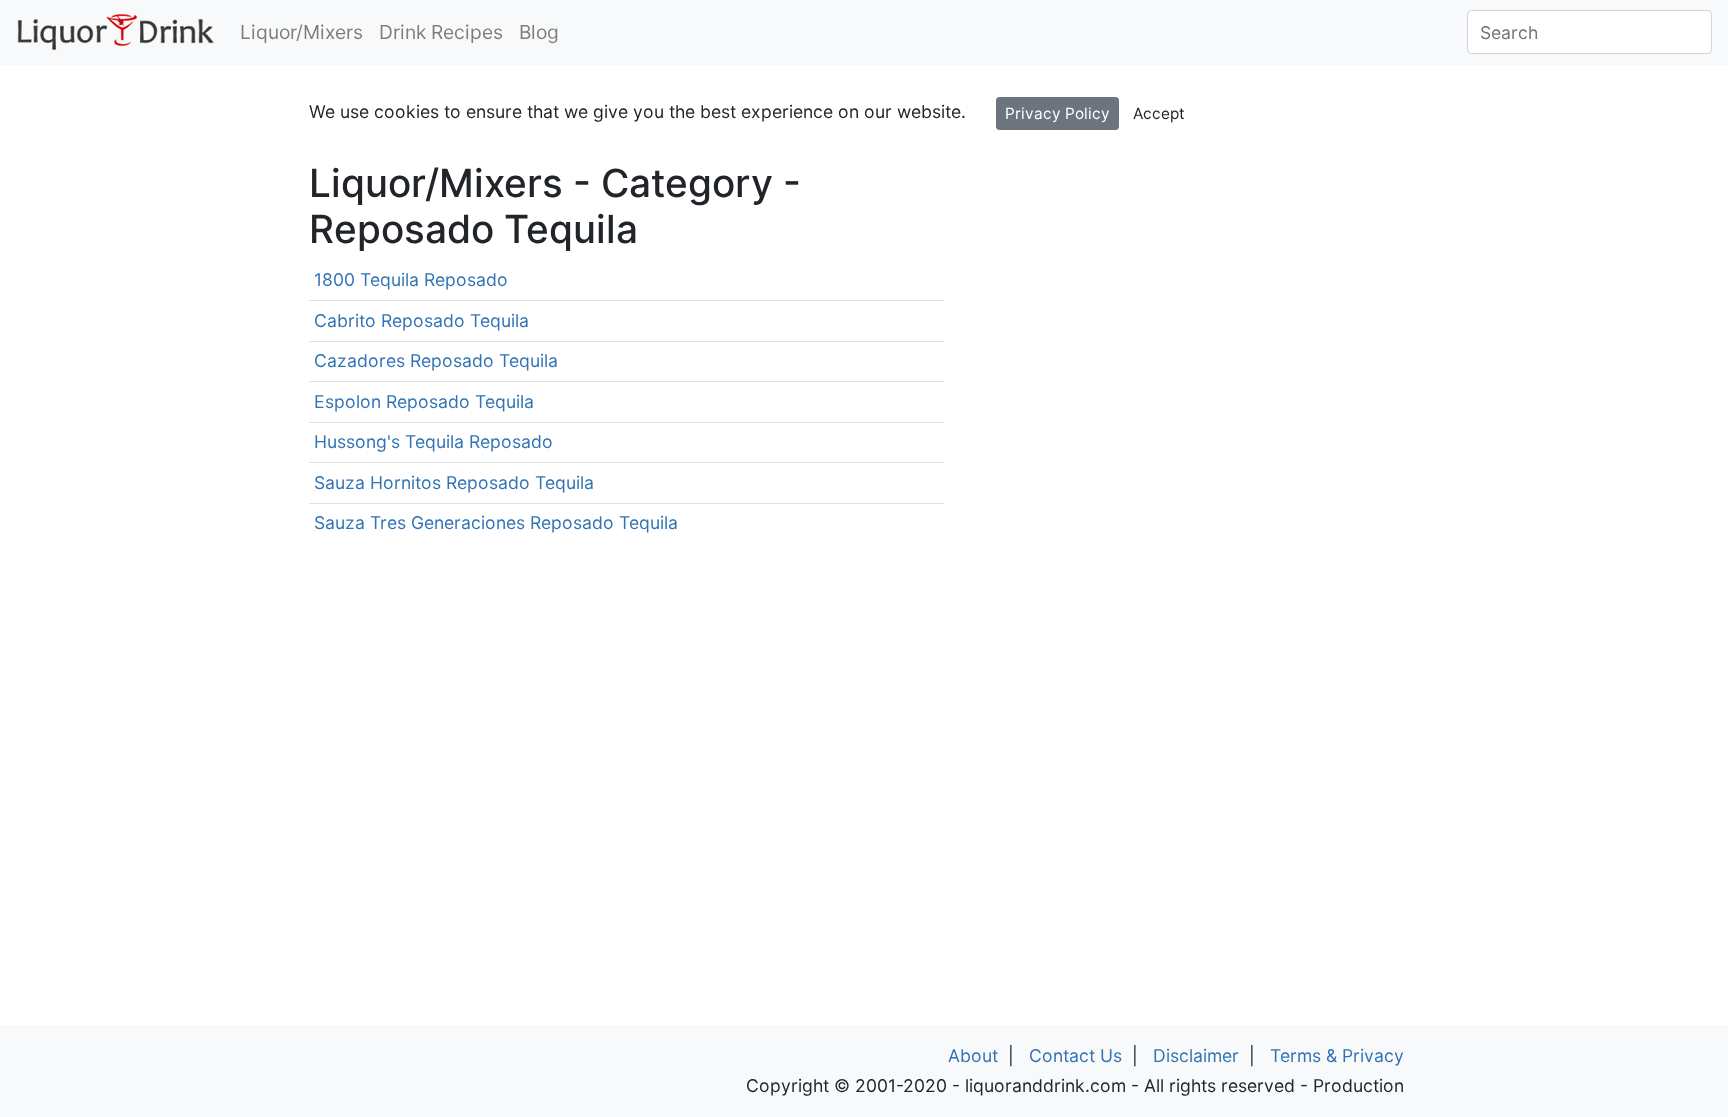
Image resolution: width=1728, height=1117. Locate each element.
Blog (539, 32)
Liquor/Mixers (301, 32)
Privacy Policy (1057, 113)
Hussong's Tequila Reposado (433, 441)
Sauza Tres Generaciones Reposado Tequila (496, 522)
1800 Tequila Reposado (411, 279)
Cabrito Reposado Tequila (421, 320)
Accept (1159, 113)
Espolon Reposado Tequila (424, 401)
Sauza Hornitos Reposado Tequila (454, 482)
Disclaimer (1196, 1055)
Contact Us (1075, 1055)
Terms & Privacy (1337, 1055)
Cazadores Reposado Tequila (436, 360)
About (973, 1055)
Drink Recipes (441, 32)
